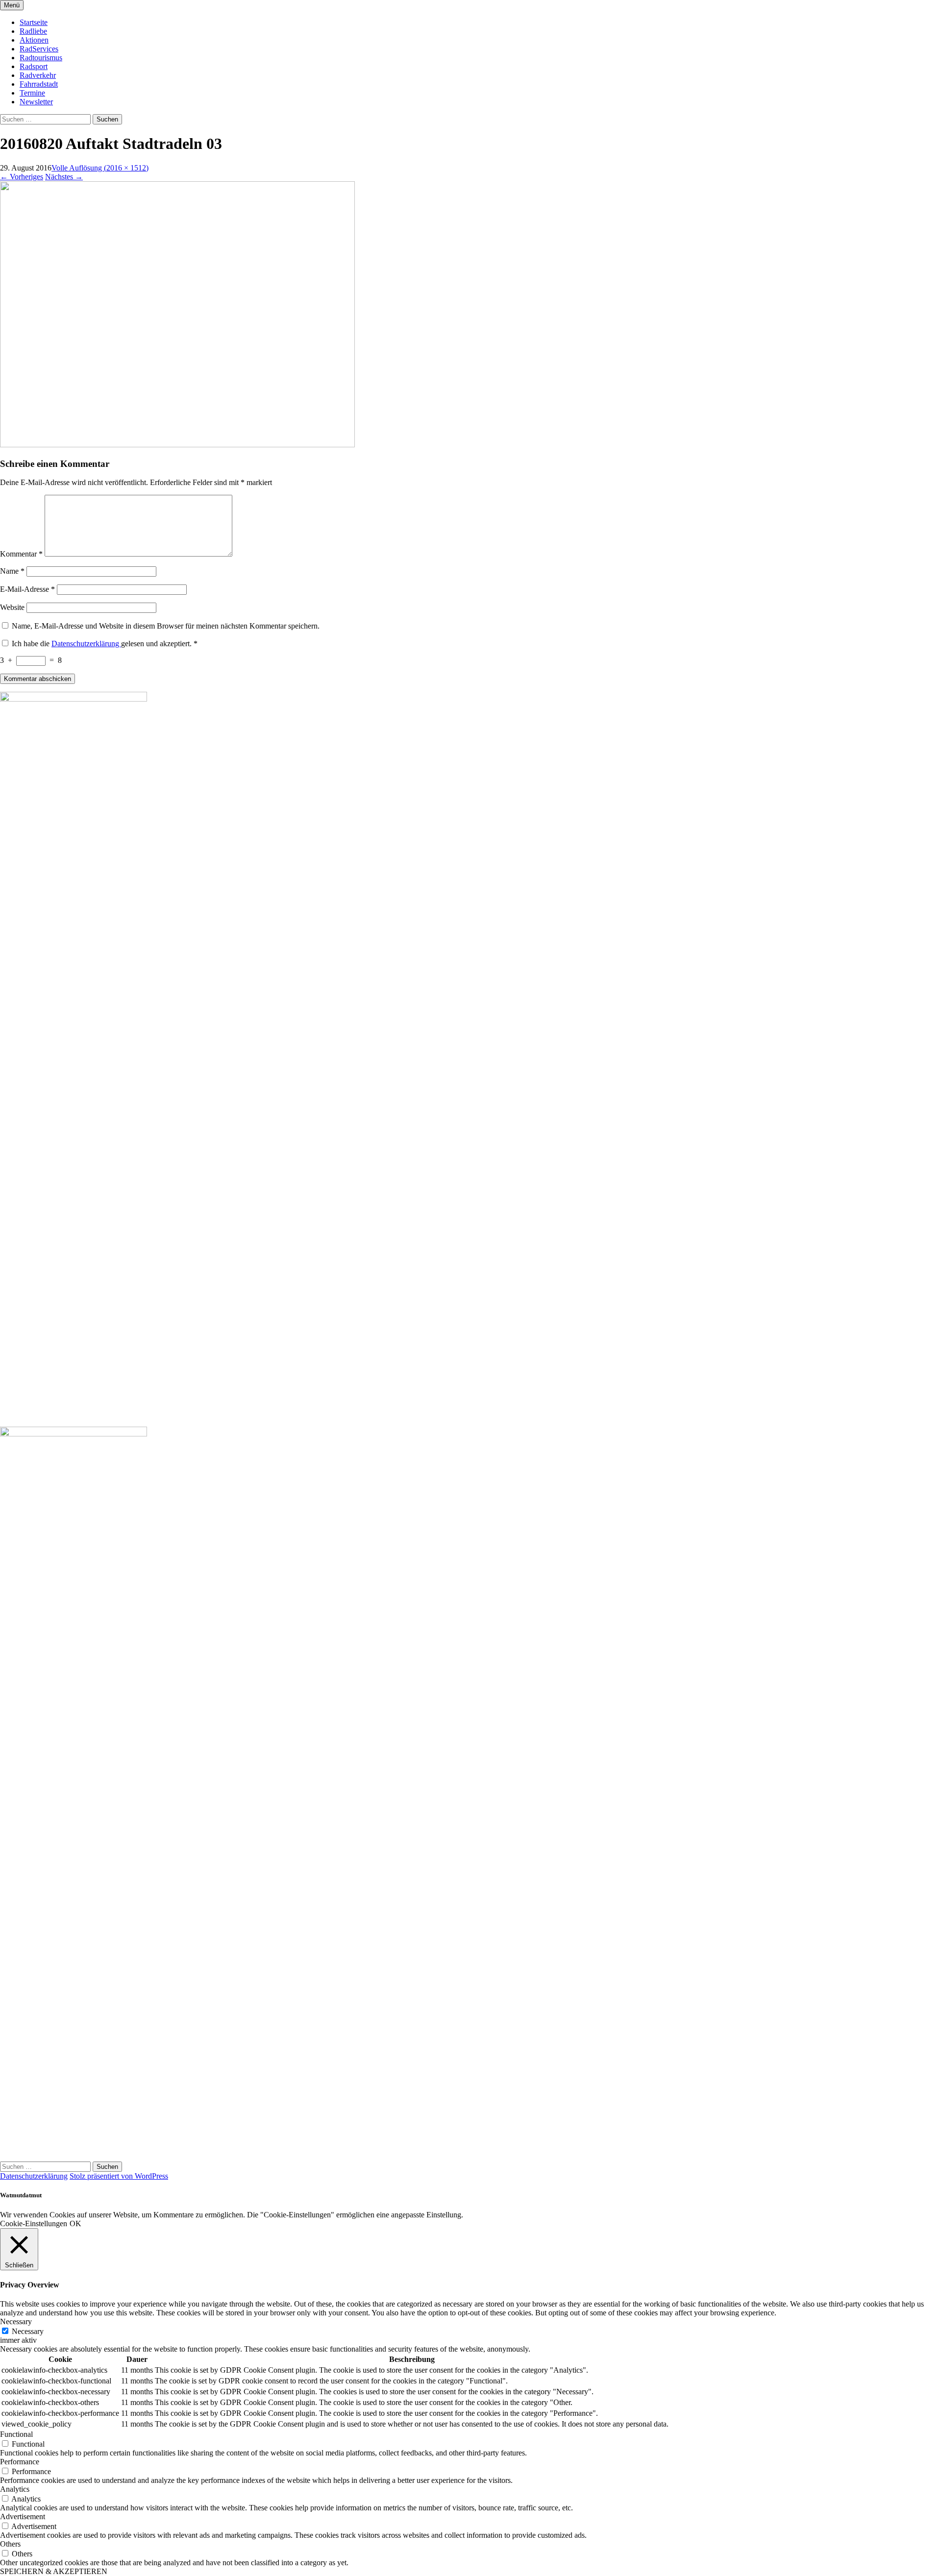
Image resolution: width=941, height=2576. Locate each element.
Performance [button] (20, 2462)
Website (12, 607)
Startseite (34, 22)
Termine (32, 93)
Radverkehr (38, 75)
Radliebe (33, 31)
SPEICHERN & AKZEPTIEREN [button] (54, 2571)
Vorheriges (22, 177)
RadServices (39, 49)
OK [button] (75, 2224)
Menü (12, 5)
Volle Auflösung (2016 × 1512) (100, 168)
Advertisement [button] (23, 2516)
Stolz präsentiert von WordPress (119, 2176)
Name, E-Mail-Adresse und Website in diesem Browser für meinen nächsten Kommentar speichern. (166, 626)
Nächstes (64, 177)
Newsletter (36, 102)
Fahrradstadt (39, 84)
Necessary (28, 2331)
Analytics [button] (15, 2489)
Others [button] (10, 2544)
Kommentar (21, 554)
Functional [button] (16, 2434)
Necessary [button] (16, 2321)
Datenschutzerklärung (86, 644)
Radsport (34, 66)
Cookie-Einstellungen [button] (34, 2224)
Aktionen (34, 40)
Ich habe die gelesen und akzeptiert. (105, 644)
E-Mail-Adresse (27, 589)
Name (12, 571)
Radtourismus (41, 58)
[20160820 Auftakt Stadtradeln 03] (177, 445)
